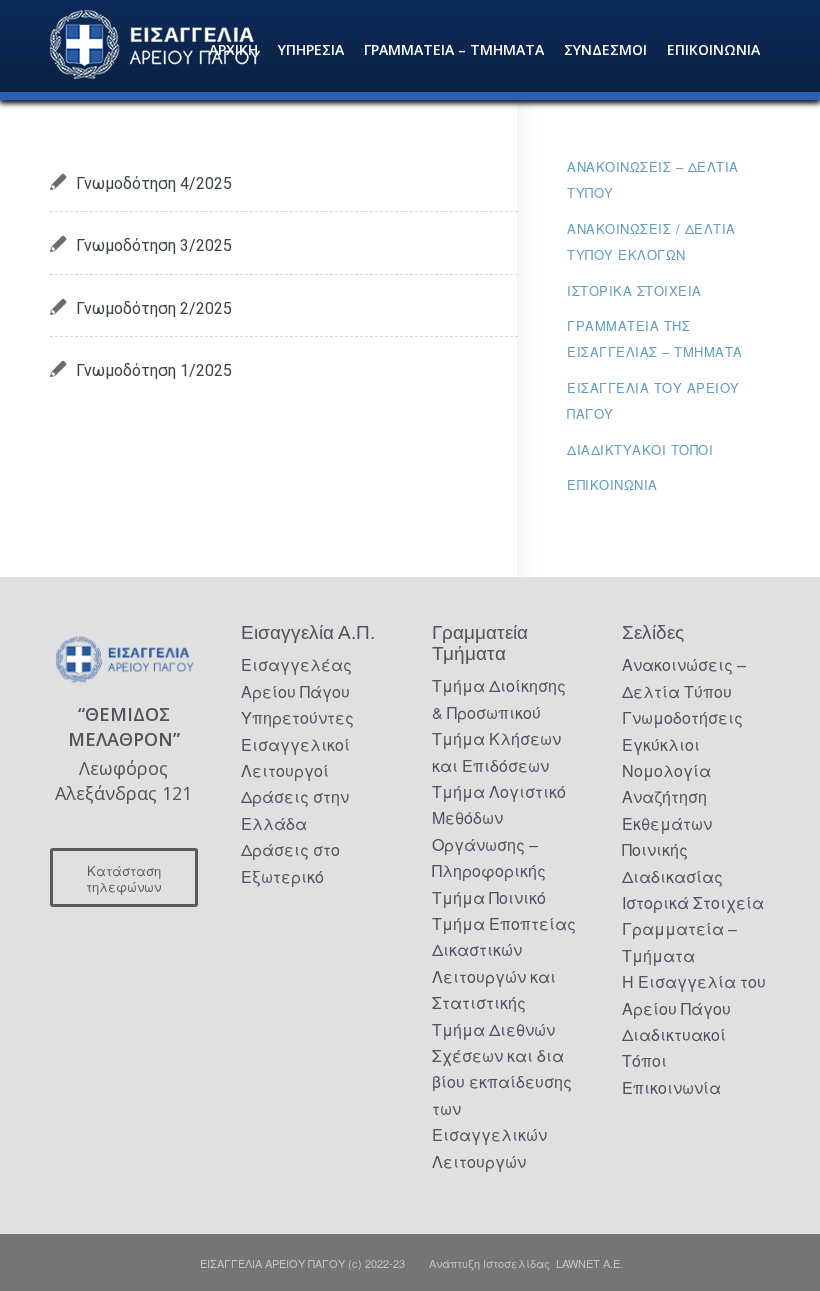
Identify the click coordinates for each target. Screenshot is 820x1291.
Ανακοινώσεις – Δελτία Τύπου (653, 179)
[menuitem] (233, 50)
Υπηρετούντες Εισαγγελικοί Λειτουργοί (297, 744)
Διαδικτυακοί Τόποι (640, 449)
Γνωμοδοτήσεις (682, 717)
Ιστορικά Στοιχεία (693, 902)
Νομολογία (666, 770)
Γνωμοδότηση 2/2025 (154, 308)
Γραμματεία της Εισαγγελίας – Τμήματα (655, 338)
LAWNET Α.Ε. (589, 1263)
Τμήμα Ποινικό (489, 897)
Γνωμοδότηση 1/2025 (154, 370)
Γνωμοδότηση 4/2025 (154, 183)
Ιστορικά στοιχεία (634, 290)
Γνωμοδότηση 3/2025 (154, 245)
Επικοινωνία (612, 484)
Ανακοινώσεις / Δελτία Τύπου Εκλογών (651, 241)
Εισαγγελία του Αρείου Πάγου (653, 400)
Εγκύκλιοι (661, 744)
